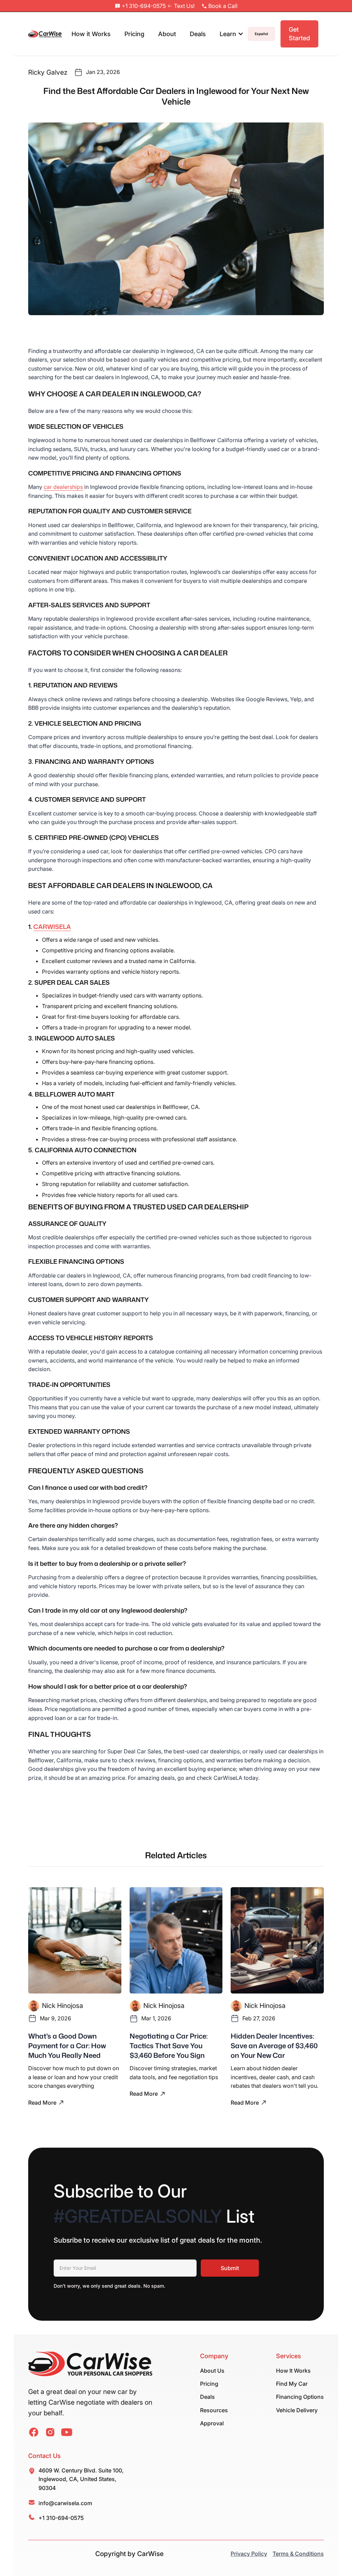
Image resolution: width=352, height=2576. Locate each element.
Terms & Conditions (298, 2554)
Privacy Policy (249, 2554)
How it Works (91, 34)
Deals (198, 34)
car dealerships (63, 487)
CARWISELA (52, 927)
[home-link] (90, 2365)
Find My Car (292, 2384)
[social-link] (34, 2432)
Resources (214, 2410)
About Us (212, 2371)
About (167, 34)
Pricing (134, 34)
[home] (45, 34)
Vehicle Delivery (297, 2410)
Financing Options (300, 2397)
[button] (232, 34)
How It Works (293, 2371)
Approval (212, 2423)
